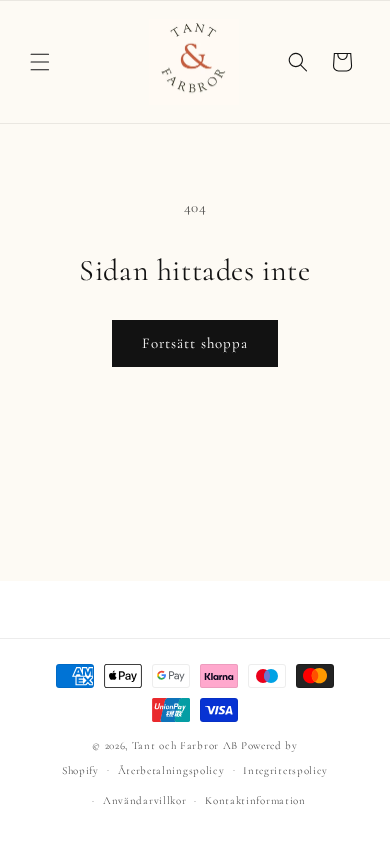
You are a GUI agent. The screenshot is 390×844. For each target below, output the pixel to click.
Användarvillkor (145, 800)
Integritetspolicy (285, 770)
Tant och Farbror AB (185, 745)
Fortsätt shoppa (195, 343)
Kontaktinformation (255, 800)
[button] (40, 62)
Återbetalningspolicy (171, 770)
